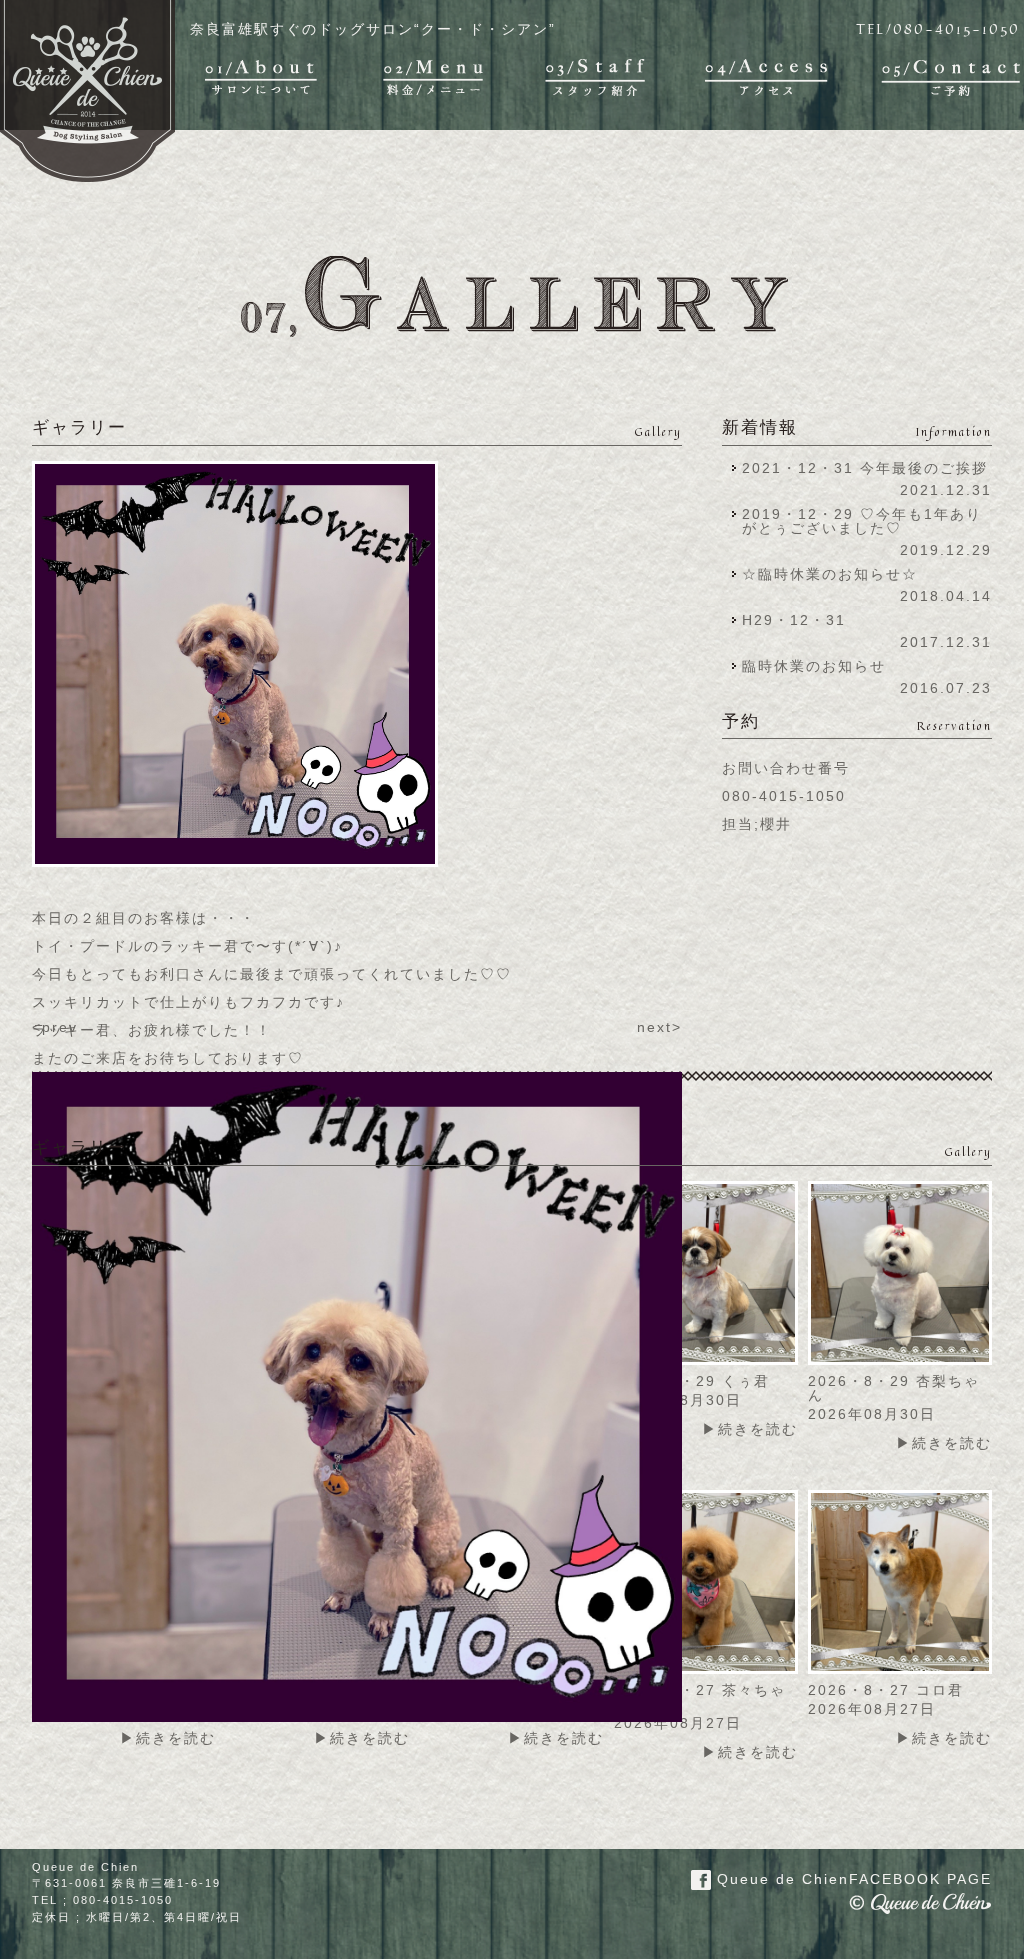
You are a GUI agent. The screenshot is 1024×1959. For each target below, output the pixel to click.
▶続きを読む (750, 1429)
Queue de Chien (851, 1879)
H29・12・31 (800, 620)
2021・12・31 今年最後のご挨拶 (865, 468)
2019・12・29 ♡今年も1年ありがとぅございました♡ (862, 521)
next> (659, 1027)
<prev (55, 1027)
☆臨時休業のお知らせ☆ (830, 574)
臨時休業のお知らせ (814, 666)
